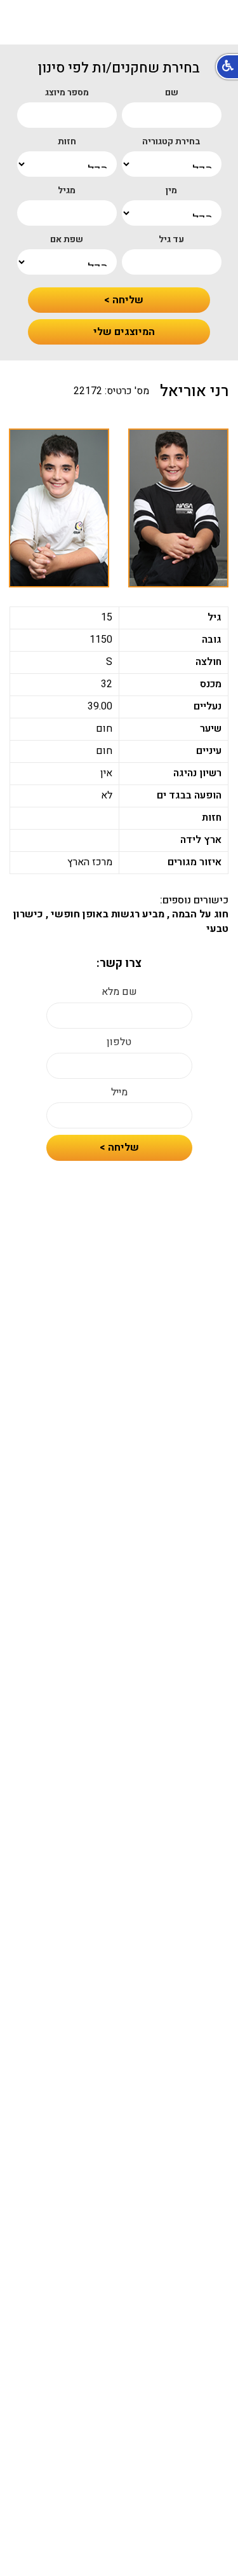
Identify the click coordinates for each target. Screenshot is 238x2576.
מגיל (67, 191)
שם (172, 93)
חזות (67, 142)
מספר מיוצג (67, 93)
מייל (119, 1093)
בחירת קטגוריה (171, 142)
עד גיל (171, 240)
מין (171, 191)
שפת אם (67, 240)
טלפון (119, 1042)
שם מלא (119, 992)
